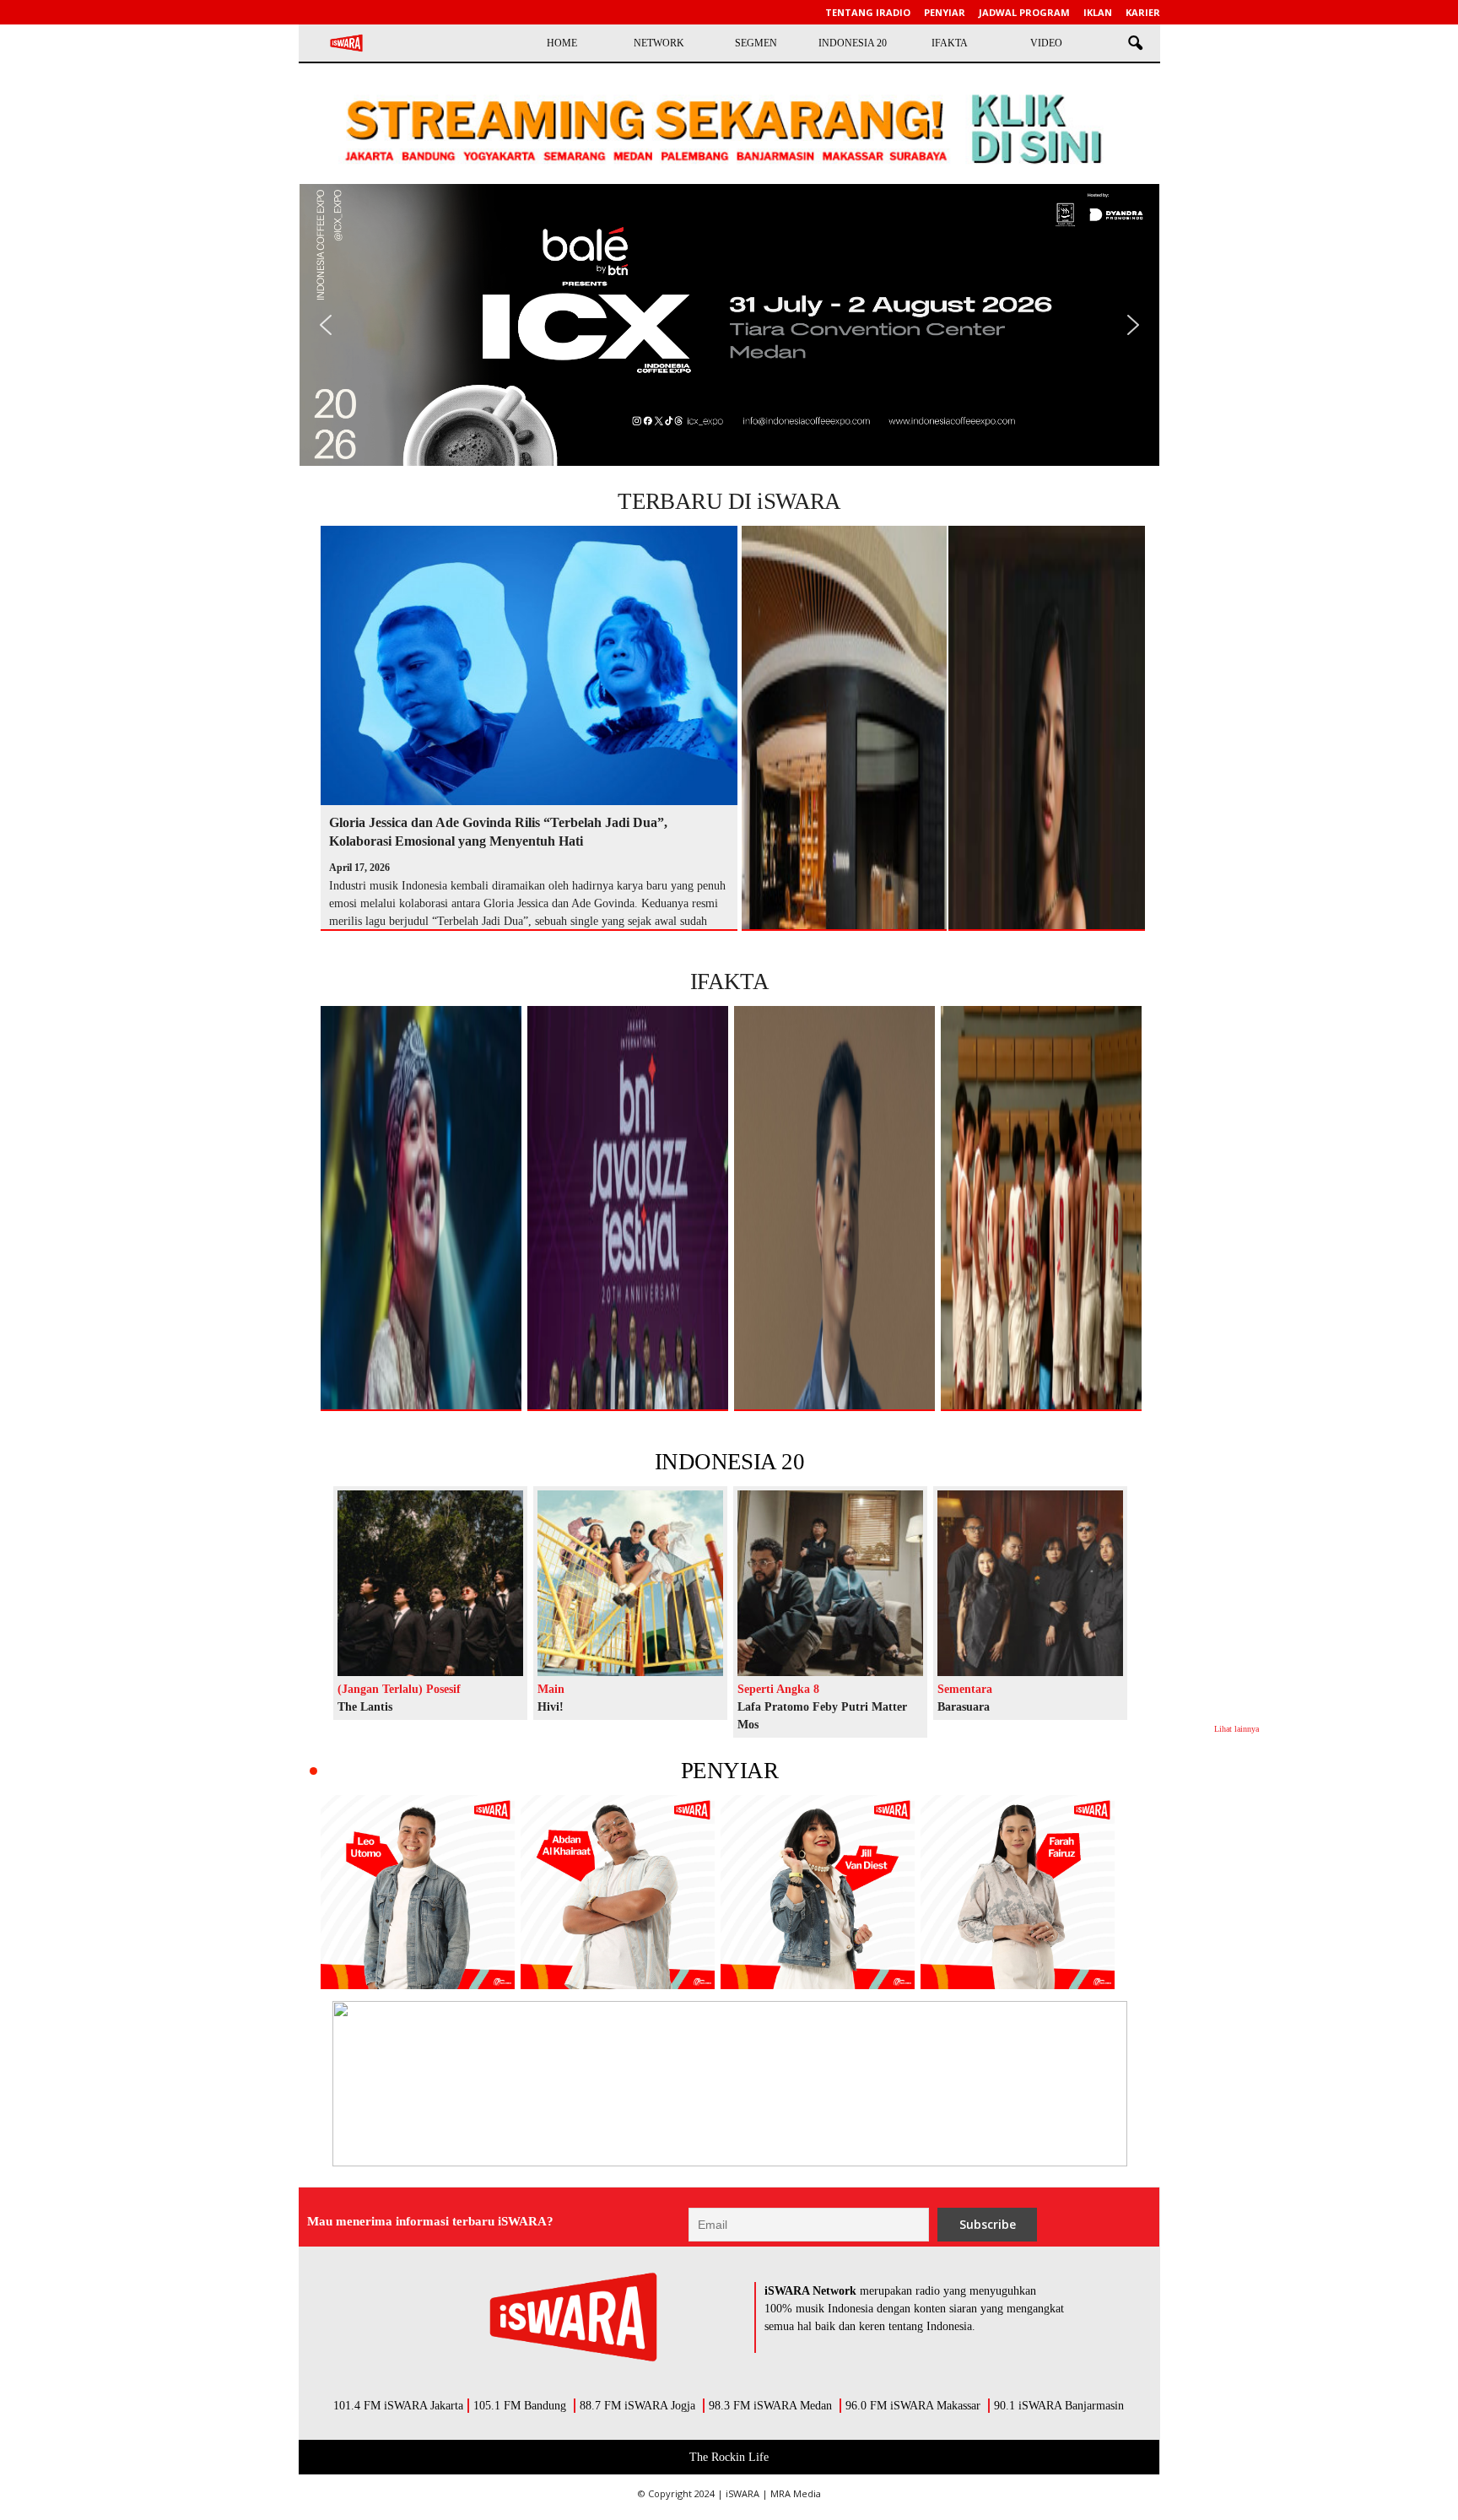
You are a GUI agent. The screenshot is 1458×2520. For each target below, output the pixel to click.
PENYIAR (729, 1771)
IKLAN (1098, 12)
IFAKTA (950, 43)
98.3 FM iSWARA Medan (770, 2406)
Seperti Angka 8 (778, 1689)
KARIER (1143, 12)
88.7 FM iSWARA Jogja (637, 2406)
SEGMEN (756, 43)
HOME (562, 43)
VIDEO (1046, 43)
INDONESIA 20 (853, 43)
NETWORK (659, 43)
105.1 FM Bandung (520, 2406)
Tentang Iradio (868, 12)
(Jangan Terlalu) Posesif (399, 1689)
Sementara (965, 1689)
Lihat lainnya (1237, 1729)
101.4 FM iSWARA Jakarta (398, 2406)
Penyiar (945, 12)
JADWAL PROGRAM (1024, 12)
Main (551, 1689)
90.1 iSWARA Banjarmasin (1059, 2406)
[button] (1135, 44)
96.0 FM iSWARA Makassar (913, 2406)
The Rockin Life (729, 2457)
